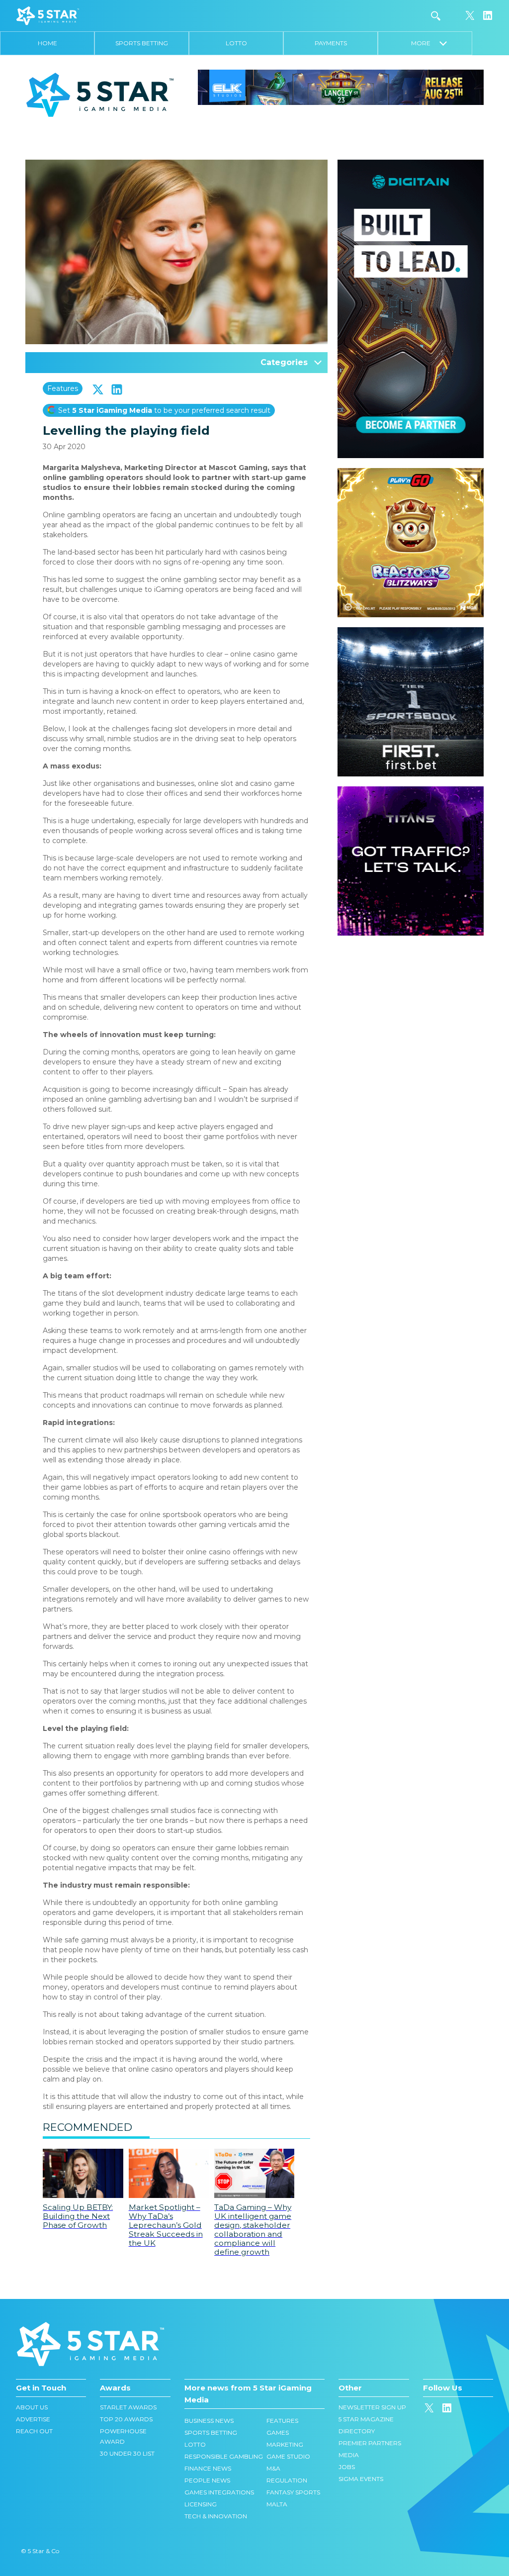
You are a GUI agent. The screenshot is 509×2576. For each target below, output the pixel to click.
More (425, 43)
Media (349, 2455)
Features (63, 388)
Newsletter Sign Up (372, 2407)
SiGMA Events (361, 2479)
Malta (277, 2504)
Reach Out (34, 2431)
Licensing (201, 2504)
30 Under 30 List (127, 2453)
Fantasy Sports (293, 2492)
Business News (209, 2421)
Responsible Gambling (224, 2456)
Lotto (236, 43)
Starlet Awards (128, 2407)
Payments (331, 43)
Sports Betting (142, 43)
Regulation (287, 2480)
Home (47, 43)
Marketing (285, 2444)
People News (207, 2480)
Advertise (33, 2419)
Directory (357, 2431)
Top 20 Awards (126, 2419)
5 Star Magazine (366, 2419)
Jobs (347, 2467)
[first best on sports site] (411, 632)
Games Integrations (219, 2492)
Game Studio (288, 2456)
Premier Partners (370, 2443)
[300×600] (411, 165)
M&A (273, 2468)
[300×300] (411, 473)
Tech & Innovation (216, 2516)
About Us (32, 2407)
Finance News (208, 2468)
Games (278, 2433)
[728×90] (341, 87)
